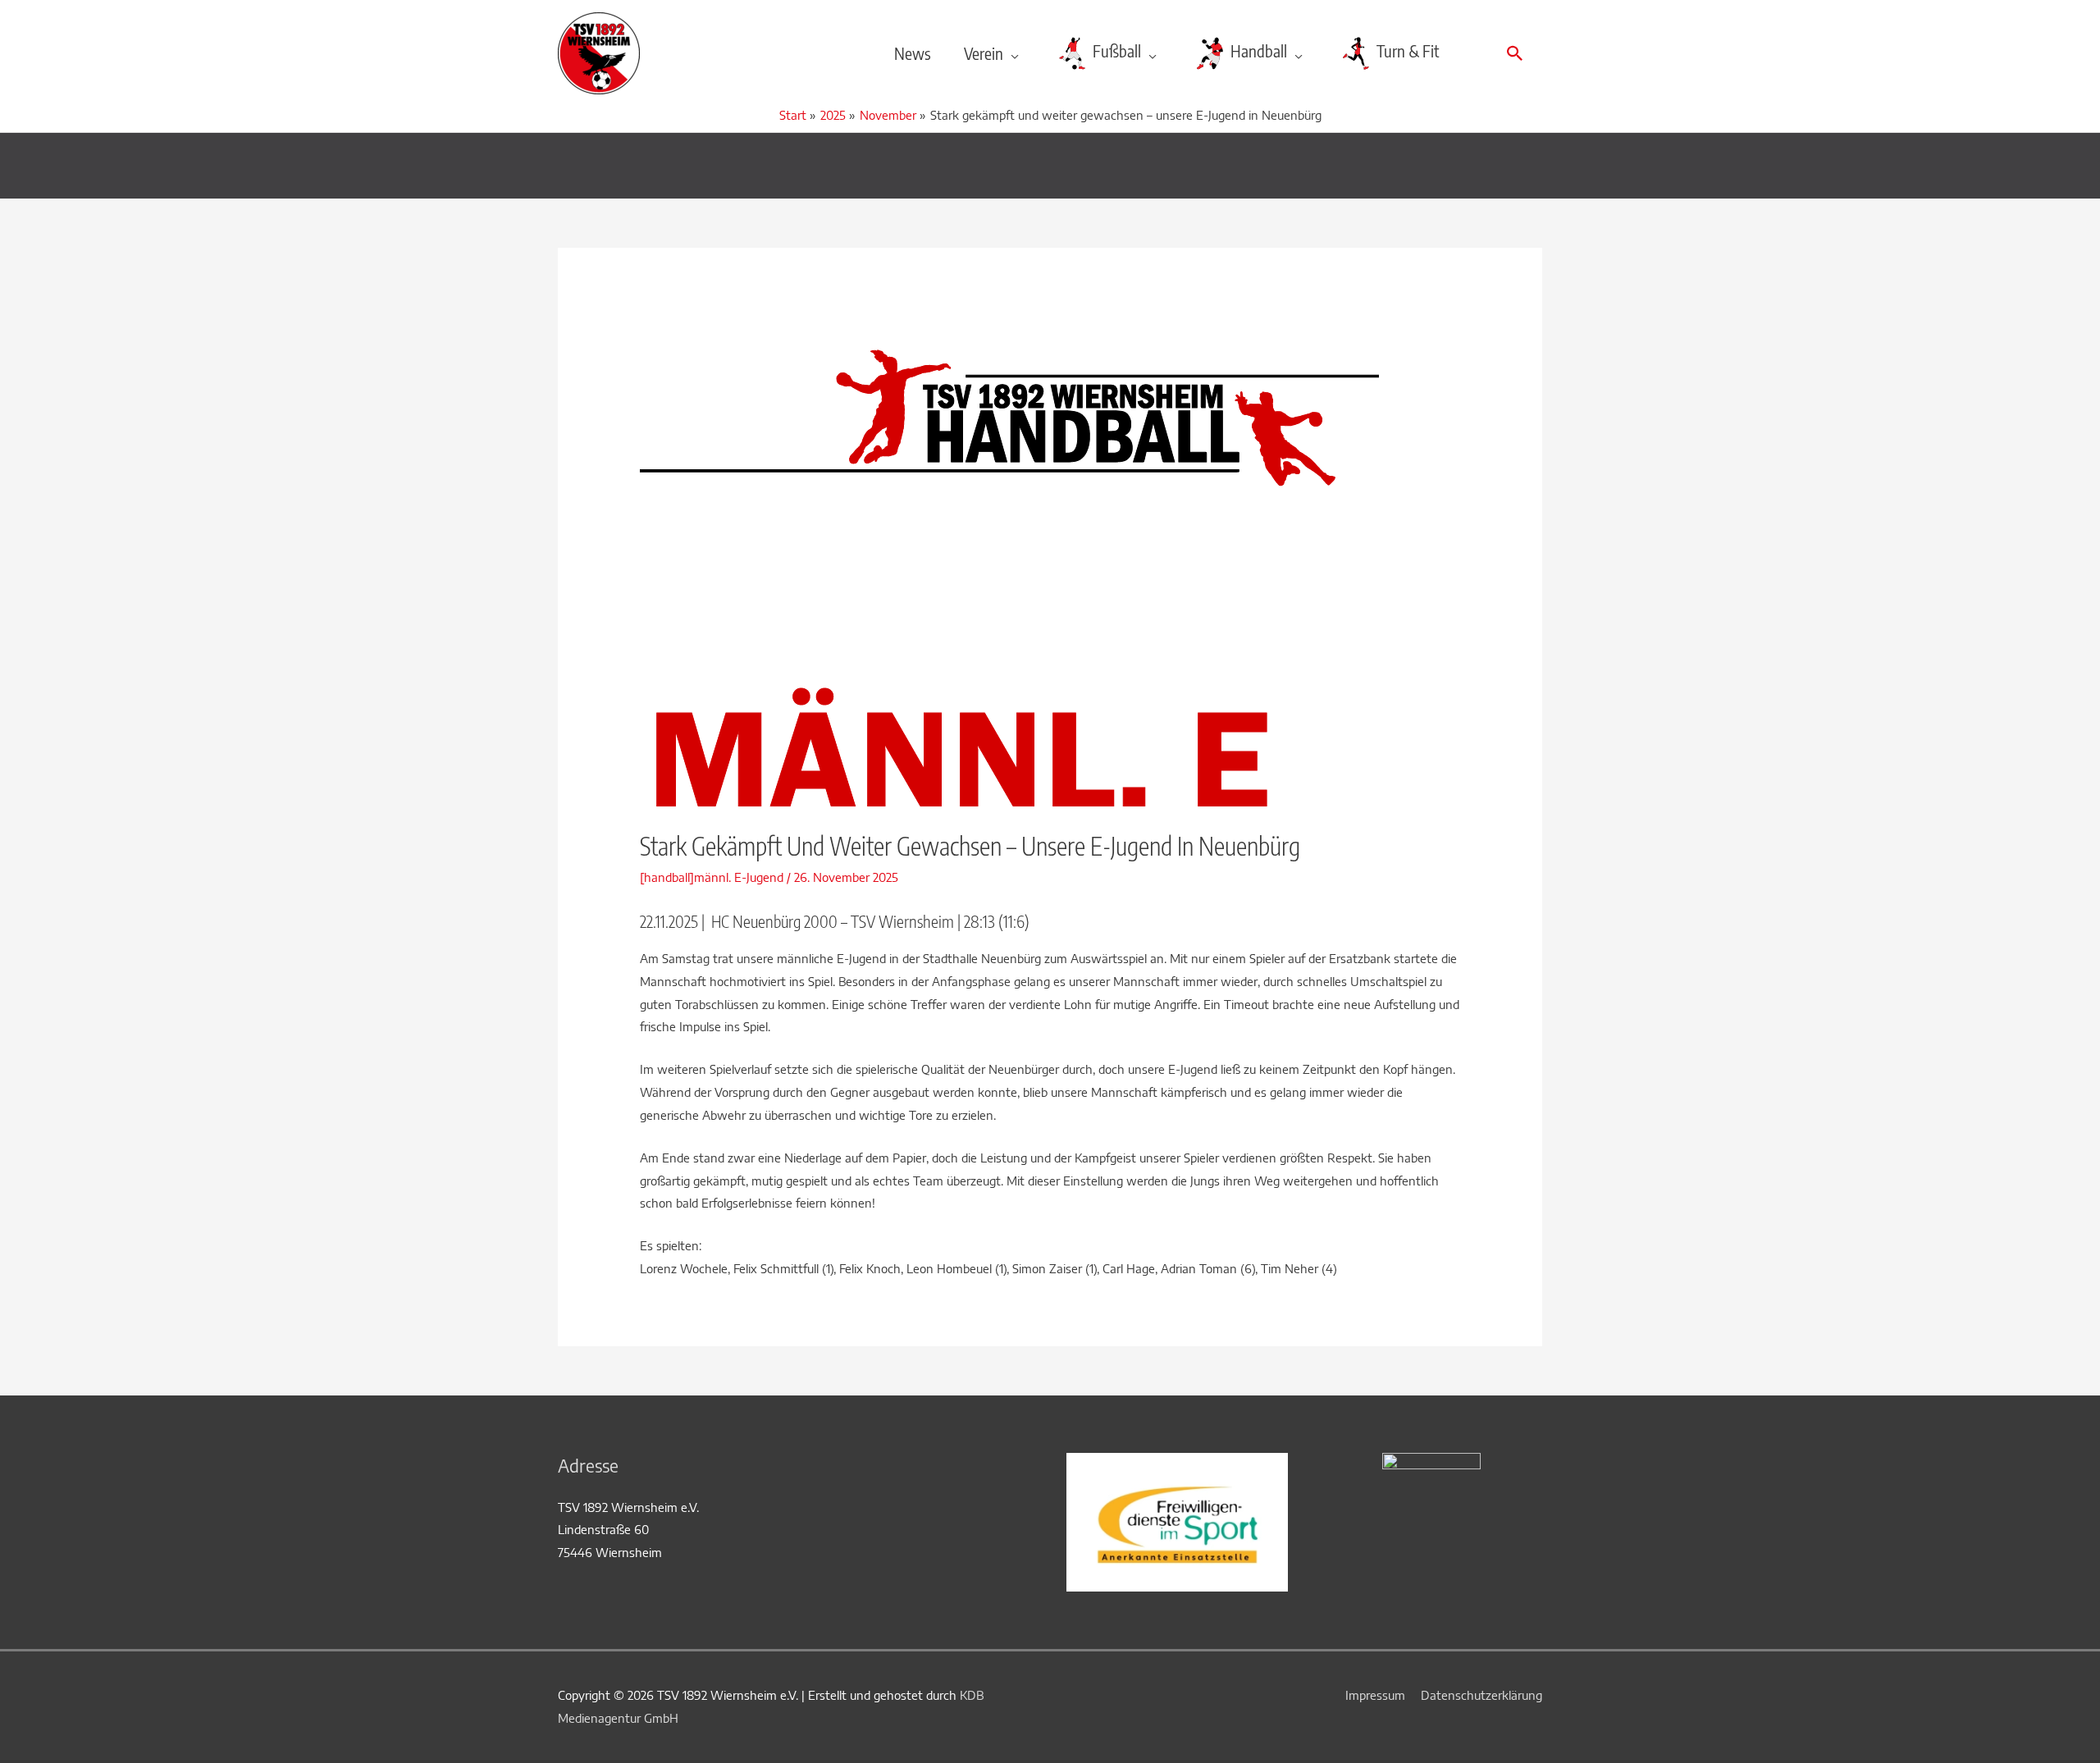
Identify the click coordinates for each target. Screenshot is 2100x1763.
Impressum (1375, 1695)
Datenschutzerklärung (1481, 1695)
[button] (1515, 53)
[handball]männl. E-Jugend (712, 877)
